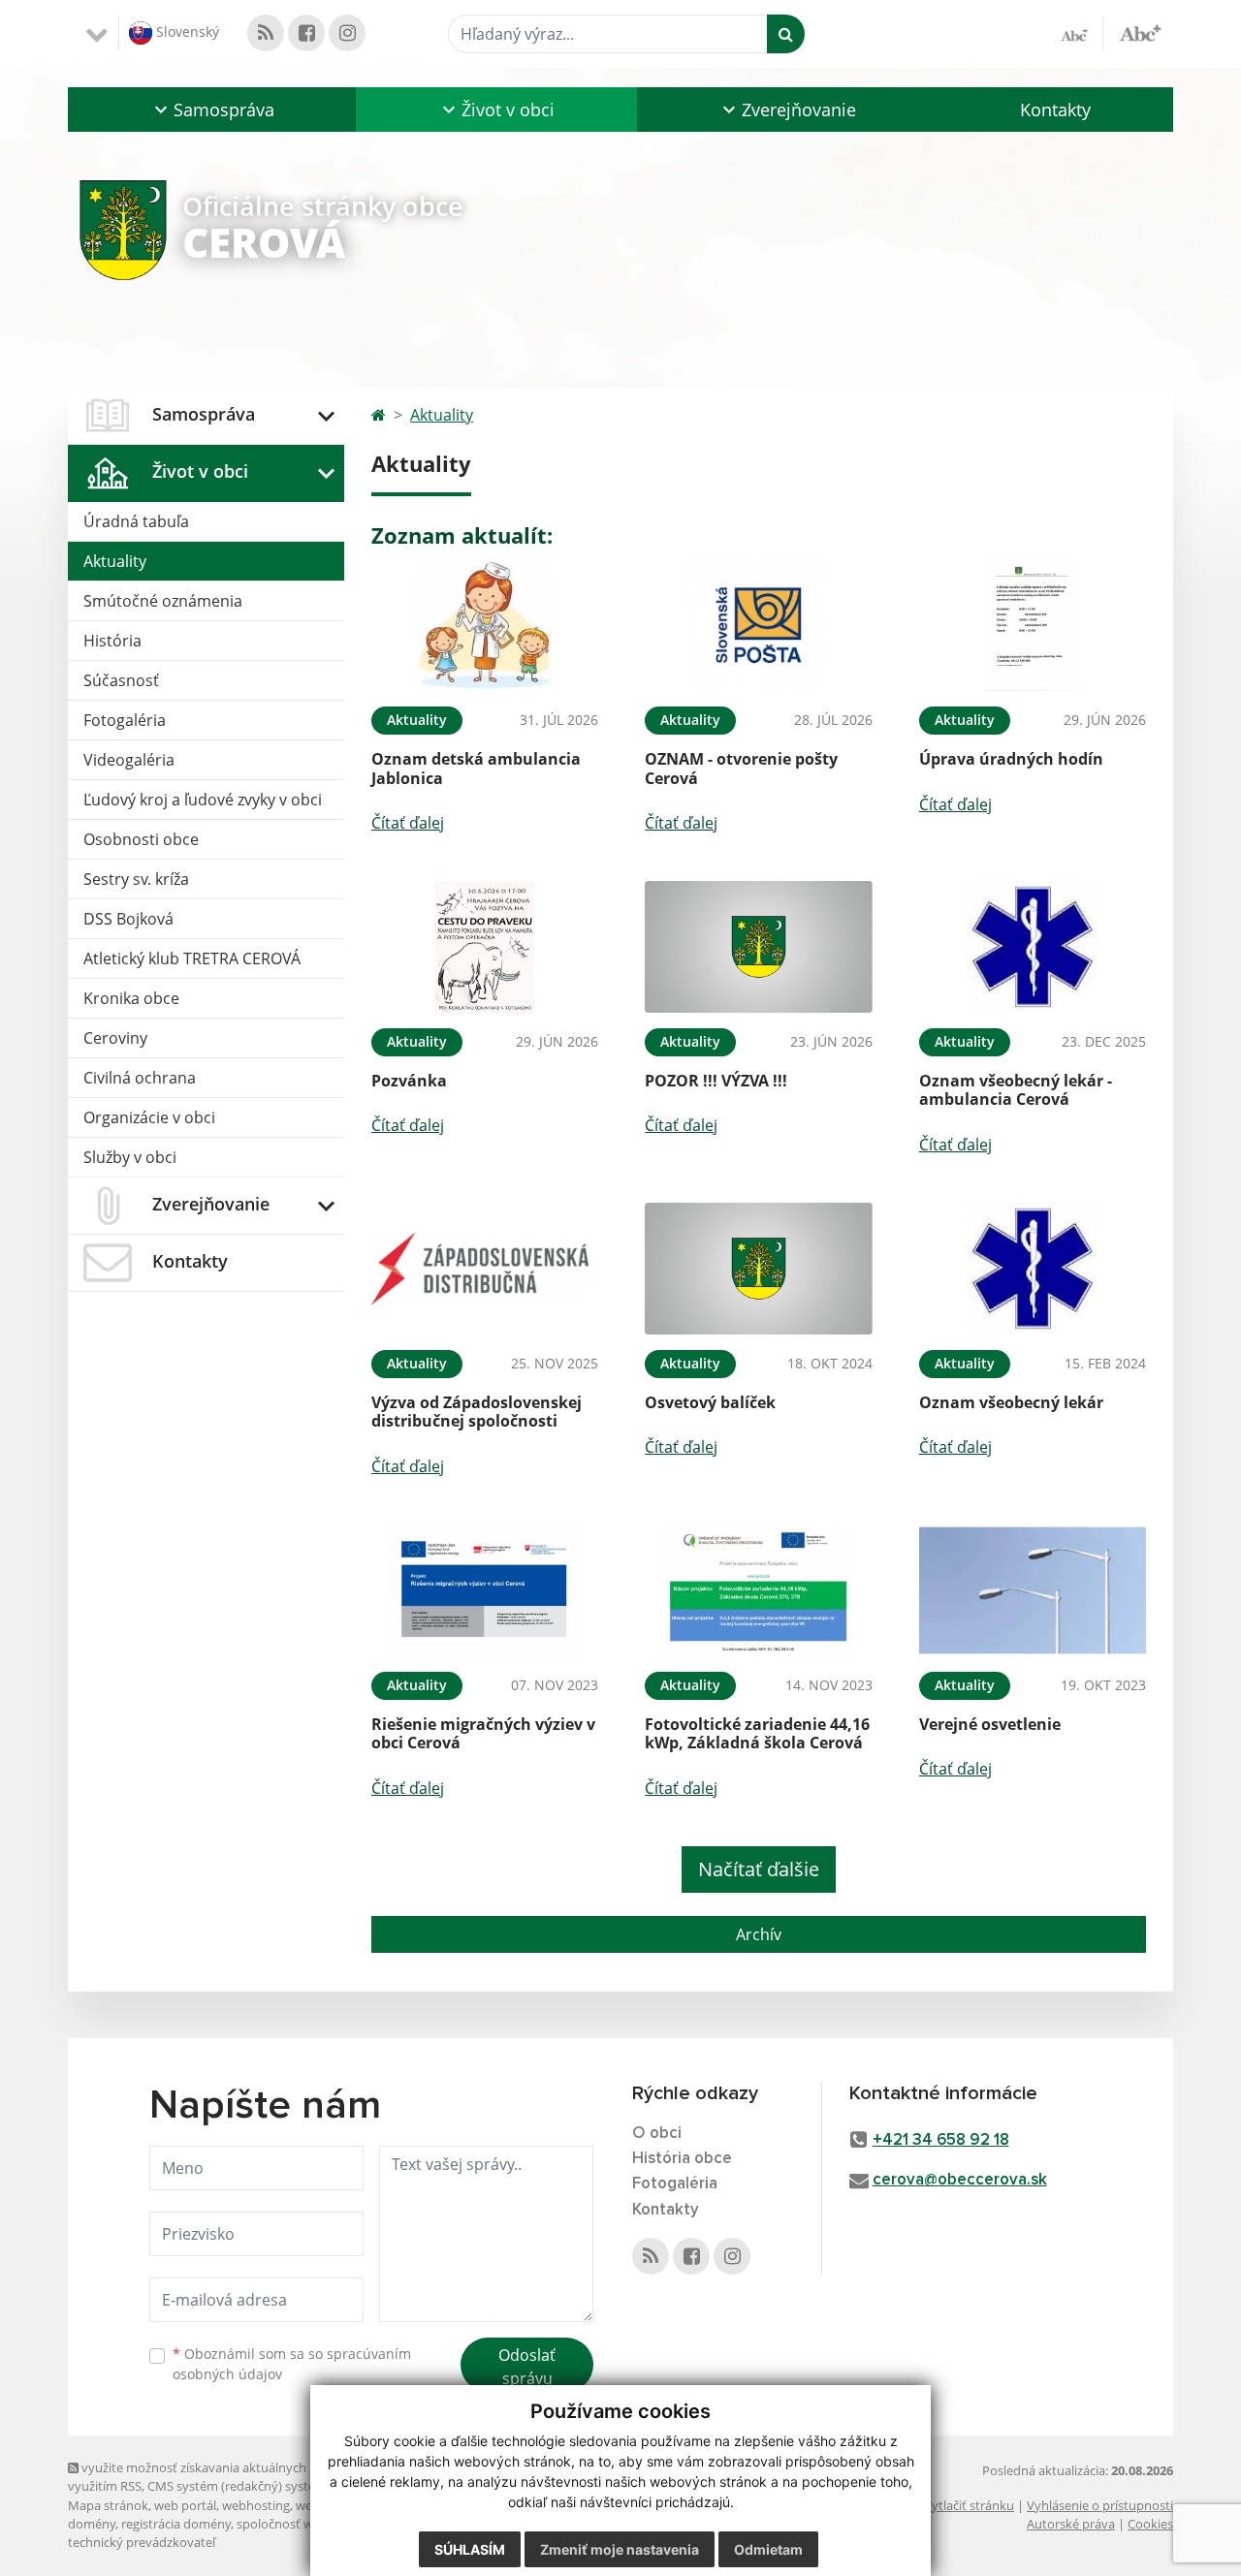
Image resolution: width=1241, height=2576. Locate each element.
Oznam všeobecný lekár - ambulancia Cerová (1016, 1090)
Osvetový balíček (710, 1402)
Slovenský (186, 31)
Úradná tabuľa (136, 521)
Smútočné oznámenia (163, 601)
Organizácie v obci (149, 1117)
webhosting (256, 2505)
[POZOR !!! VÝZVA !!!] (758, 947)
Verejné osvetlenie (990, 1724)
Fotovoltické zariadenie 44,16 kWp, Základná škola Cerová (757, 1733)
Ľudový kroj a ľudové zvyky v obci (203, 800)
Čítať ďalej (408, 823)
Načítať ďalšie (759, 1869)
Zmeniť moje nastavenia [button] (620, 2549)
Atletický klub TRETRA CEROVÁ (192, 958)
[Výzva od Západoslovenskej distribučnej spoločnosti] (485, 1269)
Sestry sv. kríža (136, 879)
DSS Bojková (128, 919)
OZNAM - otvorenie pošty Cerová (741, 768)
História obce (682, 2159)
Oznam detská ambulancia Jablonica (476, 768)
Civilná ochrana (140, 1078)
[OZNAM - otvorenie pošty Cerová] (758, 626)
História (112, 641)
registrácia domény (176, 2524)
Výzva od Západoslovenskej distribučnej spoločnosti (477, 1412)
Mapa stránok (108, 2505)
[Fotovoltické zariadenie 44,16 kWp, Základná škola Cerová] (758, 1591)
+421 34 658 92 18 (941, 2140)
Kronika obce (131, 998)
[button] (212, 110)
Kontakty (1055, 110)
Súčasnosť (121, 680)
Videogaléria (129, 760)
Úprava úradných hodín (1011, 759)
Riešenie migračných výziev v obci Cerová (483, 1733)
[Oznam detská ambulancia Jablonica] (485, 626)
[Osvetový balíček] (758, 1269)
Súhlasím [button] (470, 2549)
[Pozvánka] (485, 947)
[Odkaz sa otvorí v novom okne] (266, 33)
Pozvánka (409, 1081)
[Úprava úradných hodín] (1033, 626)
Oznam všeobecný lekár (1011, 1402)
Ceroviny (115, 1038)
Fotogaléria (125, 720)
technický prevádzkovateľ (142, 2542)
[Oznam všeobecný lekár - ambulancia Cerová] (1033, 947)
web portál (185, 2505)
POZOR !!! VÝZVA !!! (716, 1081)
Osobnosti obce (141, 839)
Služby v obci (130, 1157)
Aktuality (115, 561)
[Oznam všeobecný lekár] (1033, 1269)
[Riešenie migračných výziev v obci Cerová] (485, 1591)
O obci (657, 2134)
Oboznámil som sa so (292, 2364)
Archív (759, 1934)
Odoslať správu (527, 2367)
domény (92, 2524)
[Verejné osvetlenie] (1033, 1591)
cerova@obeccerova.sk (960, 2180)
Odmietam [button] (768, 2549)
